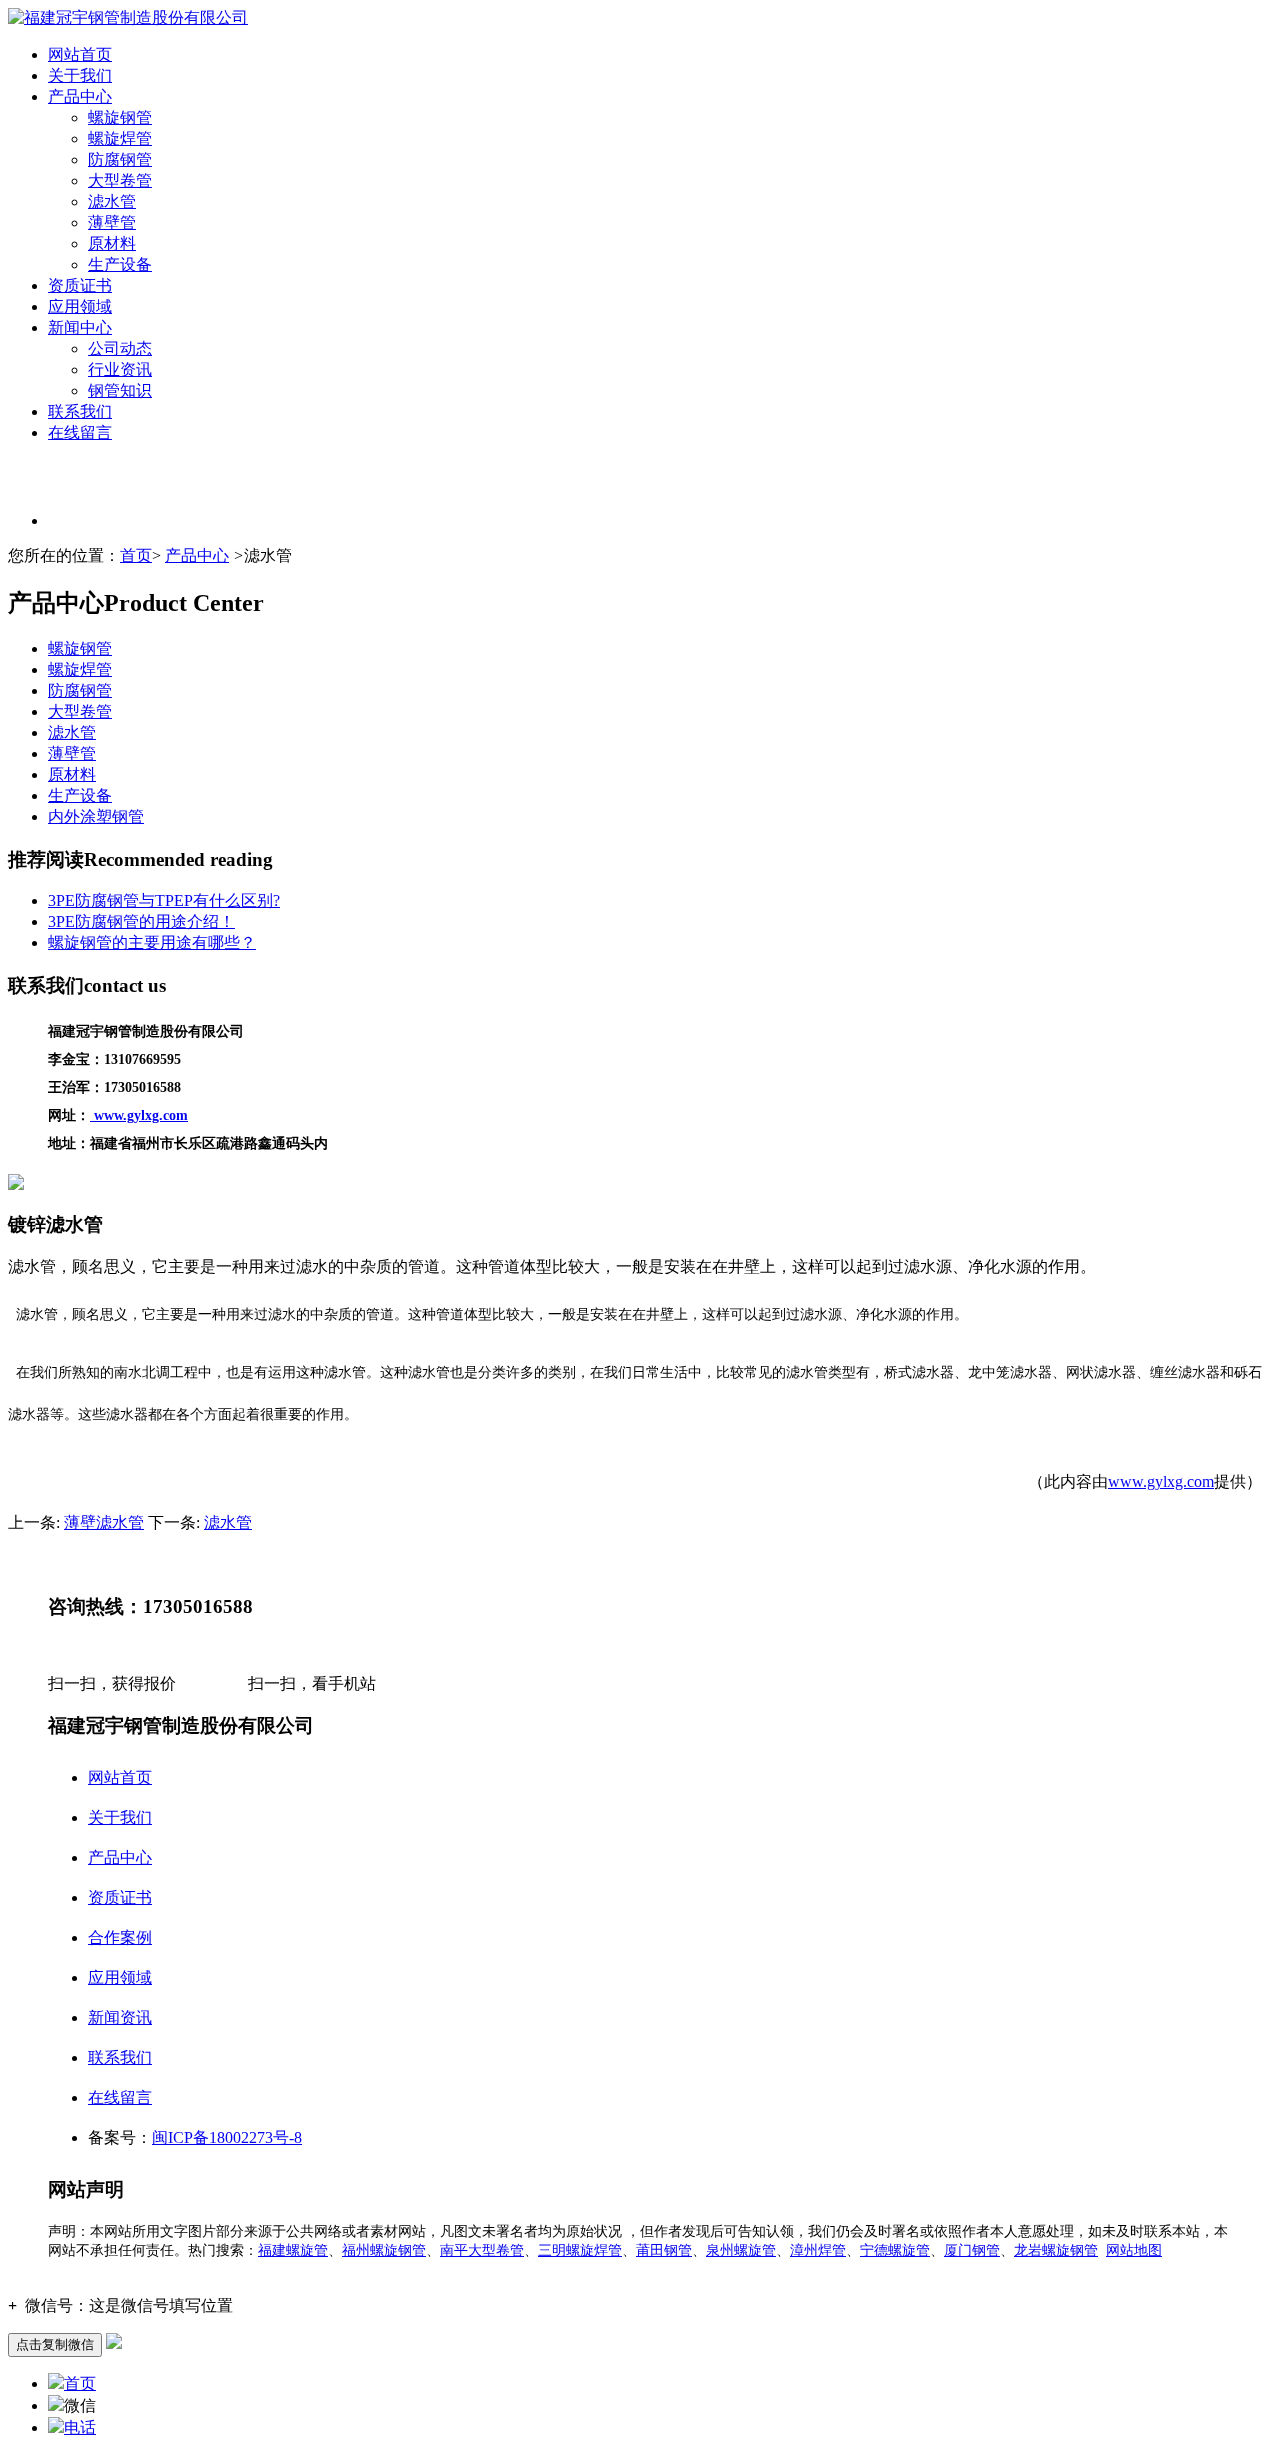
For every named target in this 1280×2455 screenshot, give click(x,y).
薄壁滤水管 (104, 1522)
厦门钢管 (972, 2250)
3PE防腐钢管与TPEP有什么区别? (164, 900)
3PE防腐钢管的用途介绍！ (141, 921)
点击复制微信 (55, 2344)
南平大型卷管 (482, 2250)
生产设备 (120, 264)
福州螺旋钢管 (384, 2250)
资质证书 (80, 285)
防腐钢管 (120, 159)
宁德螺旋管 (895, 2250)
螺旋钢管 (120, 117)
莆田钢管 (664, 2250)
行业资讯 (120, 369)
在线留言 (80, 432)
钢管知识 (120, 390)
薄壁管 (112, 222)
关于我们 (80, 75)
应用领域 (80, 306)
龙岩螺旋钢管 (1056, 2250)
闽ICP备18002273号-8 (227, 2137)
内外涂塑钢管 (96, 816)
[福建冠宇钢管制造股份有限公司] (128, 17)
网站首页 (80, 54)
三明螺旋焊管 (580, 2250)
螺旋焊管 (120, 138)
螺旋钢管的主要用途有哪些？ (152, 942)
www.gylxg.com (1161, 1481)
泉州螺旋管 (741, 2250)
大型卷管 (120, 180)
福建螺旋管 (293, 2250)
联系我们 (80, 411)
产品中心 (80, 96)
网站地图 (1134, 2250)
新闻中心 (80, 327)
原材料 (112, 243)
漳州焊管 (818, 2250)
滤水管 (112, 201)
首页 (136, 555)
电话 (80, 2427)
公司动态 (120, 348)
